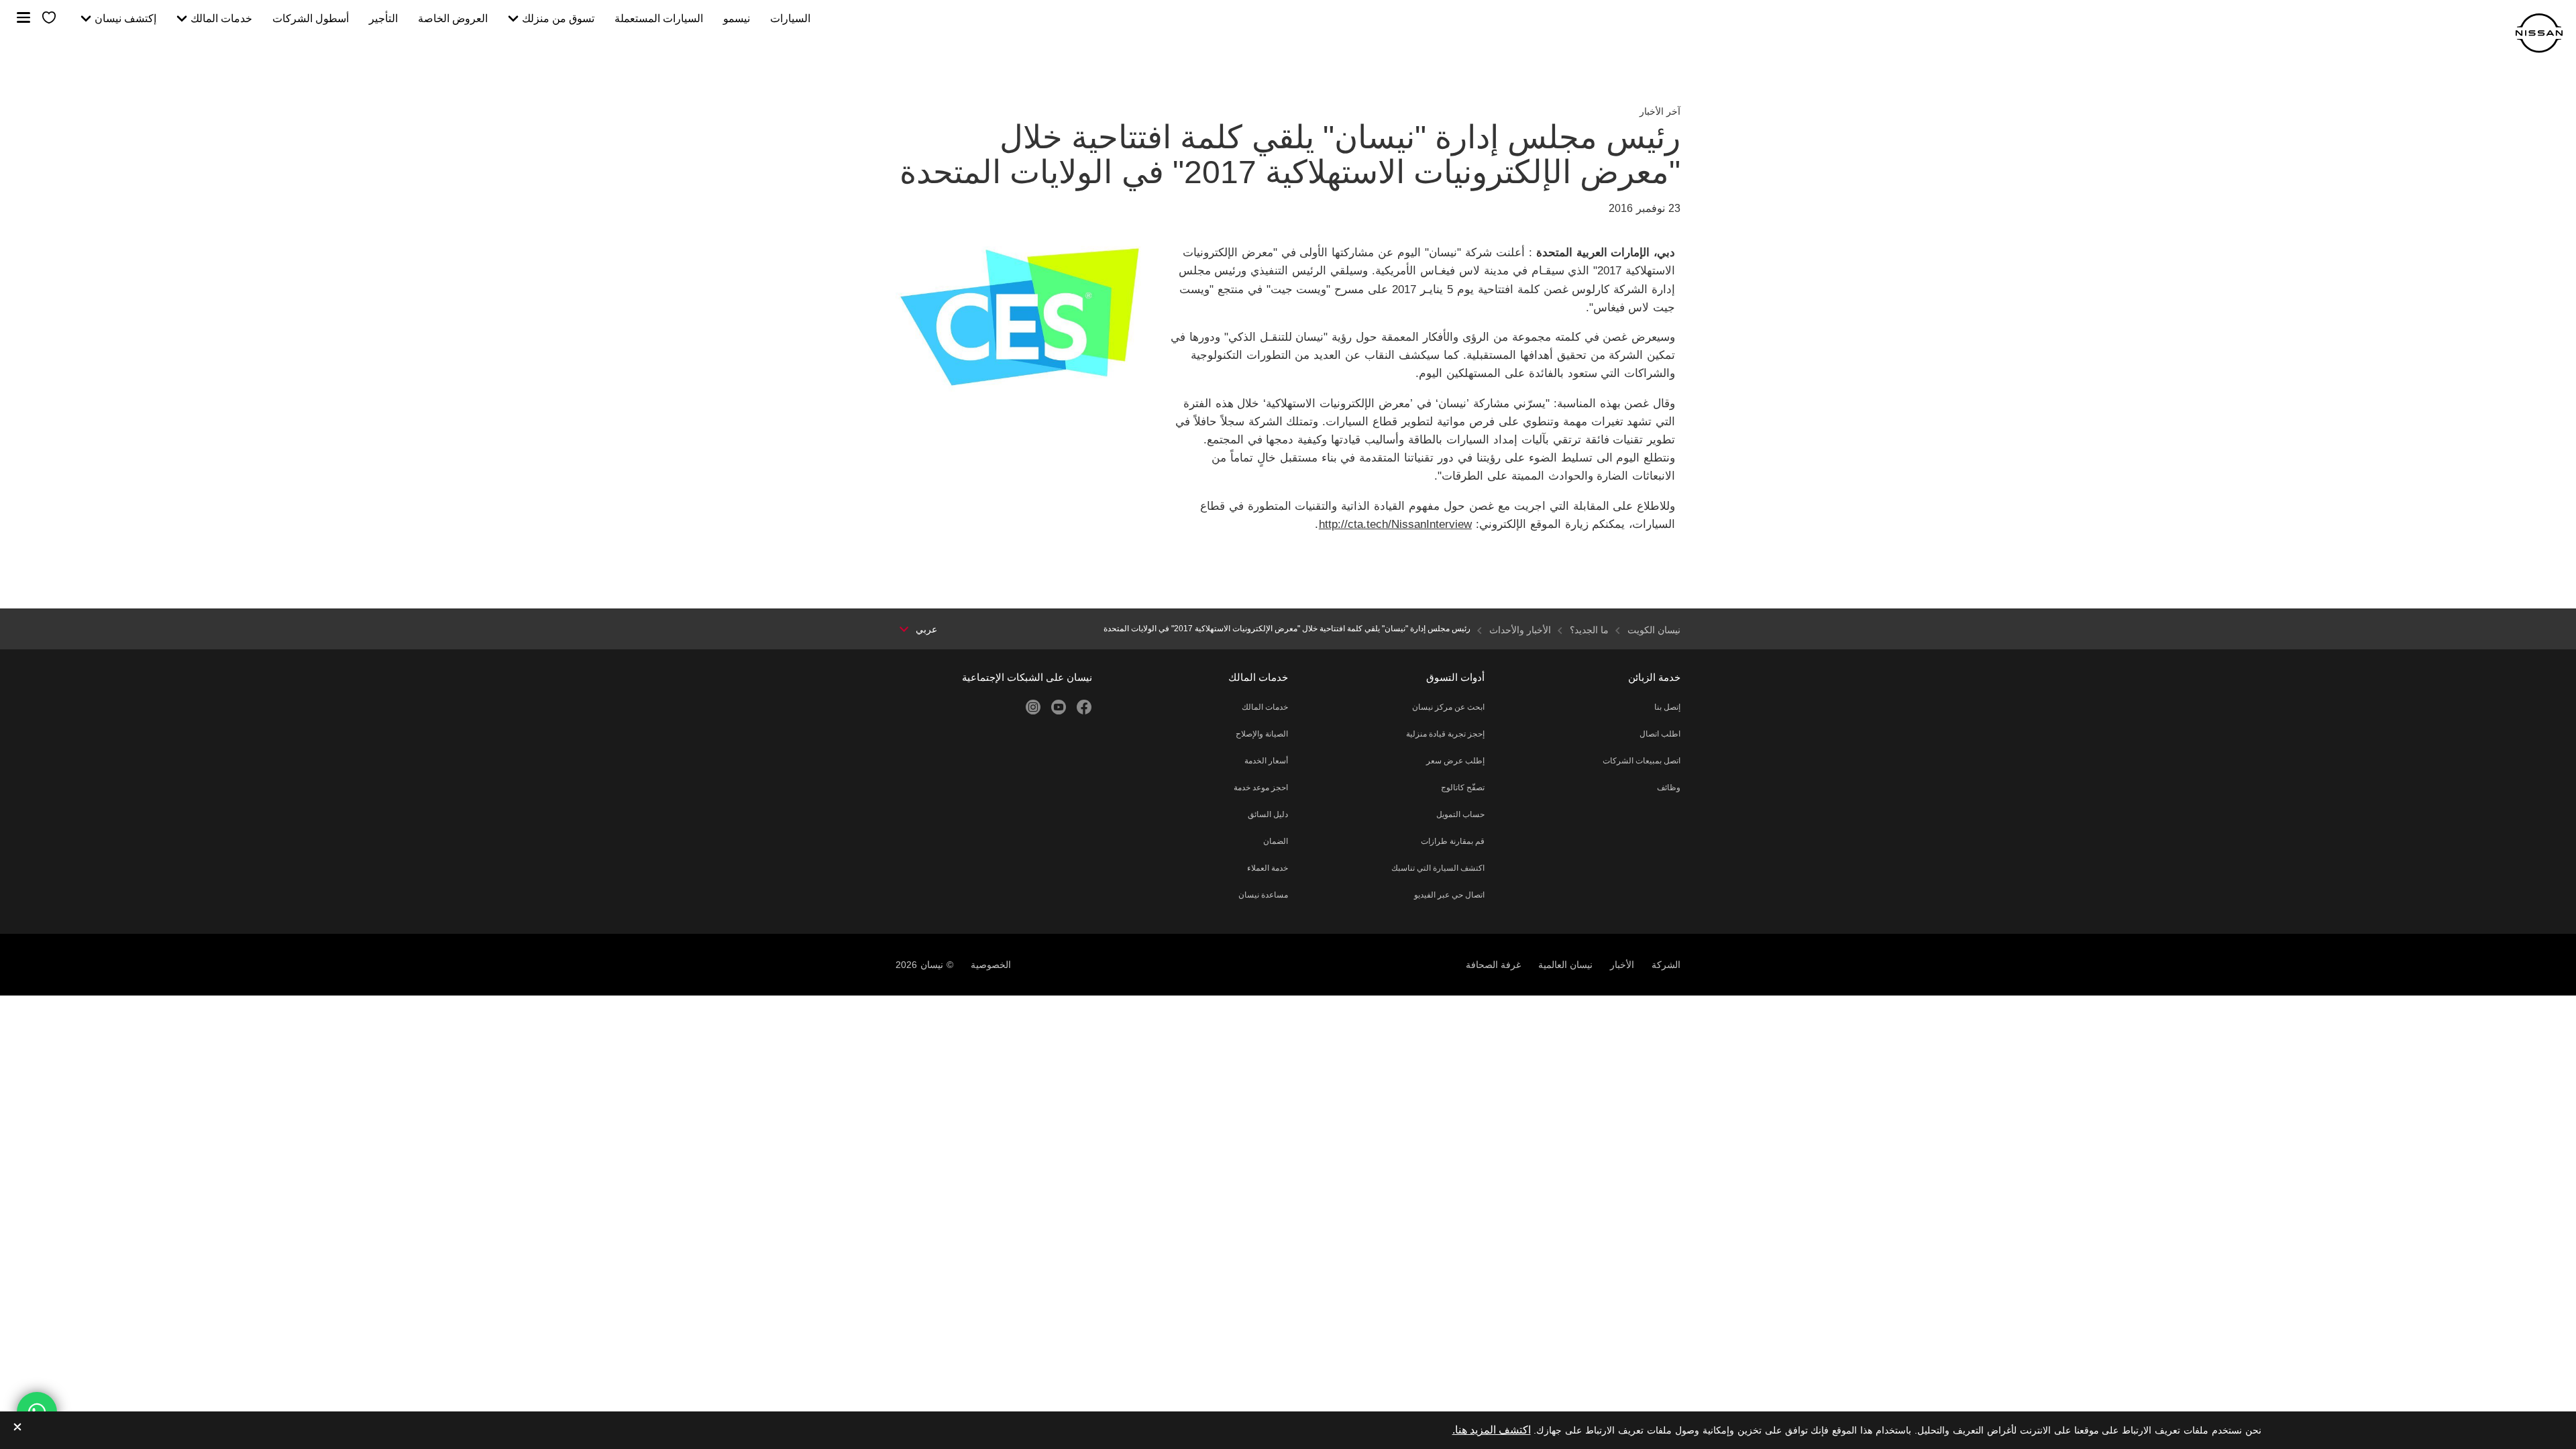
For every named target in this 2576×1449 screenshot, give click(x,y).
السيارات (790, 19)
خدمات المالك (221, 19)
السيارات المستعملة (659, 19)
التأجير (383, 19)
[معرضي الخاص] (49, 18)
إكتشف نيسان (125, 19)
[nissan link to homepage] (2539, 33)
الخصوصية (991, 965)
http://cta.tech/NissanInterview (1395, 524)
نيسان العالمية (1565, 965)
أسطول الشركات (311, 19)
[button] (23, 17)
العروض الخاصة (453, 19)
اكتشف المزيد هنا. (1492, 1430)
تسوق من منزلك (558, 19)
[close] (17, 1428)
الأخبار (1622, 965)
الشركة (1666, 965)
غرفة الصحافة (1493, 965)
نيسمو (737, 19)
